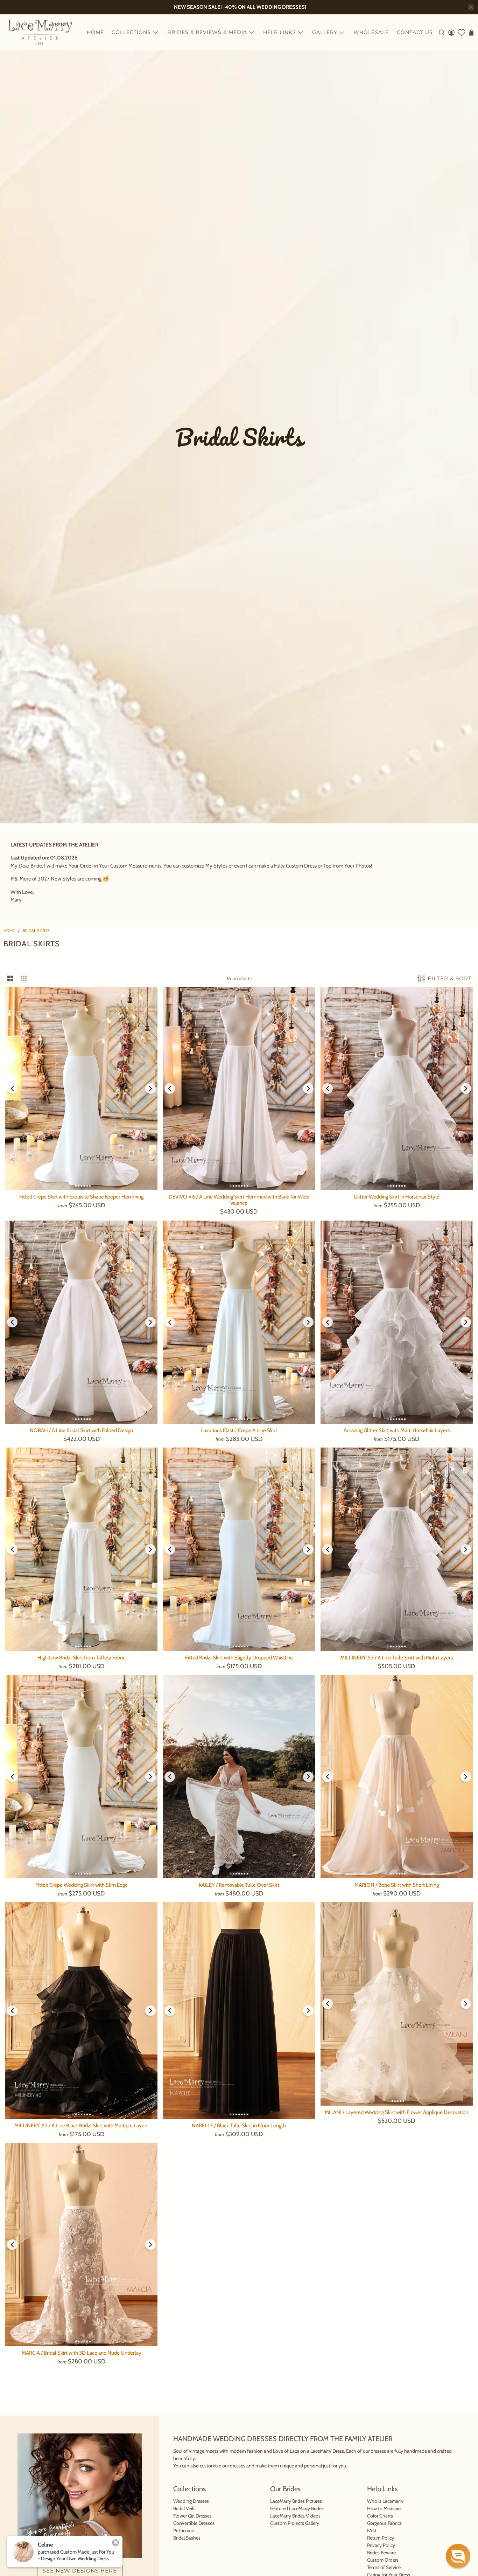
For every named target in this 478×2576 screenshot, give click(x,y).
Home (95, 32)
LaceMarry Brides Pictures (296, 2501)
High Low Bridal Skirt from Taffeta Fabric (81, 1658)
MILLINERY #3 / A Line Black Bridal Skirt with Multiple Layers (81, 2126)
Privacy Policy (381, 2545)
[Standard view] (10, 979)
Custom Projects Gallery (295, 2523)
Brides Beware (381, 2553)
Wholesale (371, 32)
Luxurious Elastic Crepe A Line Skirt (239, 1430)
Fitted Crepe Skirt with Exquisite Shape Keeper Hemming (81, 1197)
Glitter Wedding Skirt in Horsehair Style (397, 1197)
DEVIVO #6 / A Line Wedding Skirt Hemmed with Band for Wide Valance (239, 1200)
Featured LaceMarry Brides (297, 2508)
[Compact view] (24, 979)
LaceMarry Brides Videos (295, 2516)
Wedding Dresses (191, 2501)
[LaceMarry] (40, 32)
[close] (471, 7)
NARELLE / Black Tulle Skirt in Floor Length (239, 2126)
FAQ (372, 2530)
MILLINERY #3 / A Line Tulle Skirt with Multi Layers (397, 1658)
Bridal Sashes (187, 2538)
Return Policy (381, 2538)
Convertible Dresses (194, 2523)
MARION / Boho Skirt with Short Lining (397, 1885)
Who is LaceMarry (385, 2501)
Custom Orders (383, 2560)
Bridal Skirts (36, 931)
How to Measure (384, 2508)
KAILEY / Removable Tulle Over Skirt (239, 1885)
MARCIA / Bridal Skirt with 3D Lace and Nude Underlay (82, 2353)
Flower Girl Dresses (192, 2516)
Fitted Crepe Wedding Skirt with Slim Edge (82, 1885)
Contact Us (415, 32)
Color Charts (380, 2516)
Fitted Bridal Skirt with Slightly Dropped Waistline (239, 1658)
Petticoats (184, 2530)
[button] (458, 2556)
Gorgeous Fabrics (384, 2523)
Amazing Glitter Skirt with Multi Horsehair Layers (397, 1430)
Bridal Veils (184, 2508)
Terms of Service (384, 2567)
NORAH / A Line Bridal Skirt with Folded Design (81, 1430)
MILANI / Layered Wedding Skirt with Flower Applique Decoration (396, 2112)
